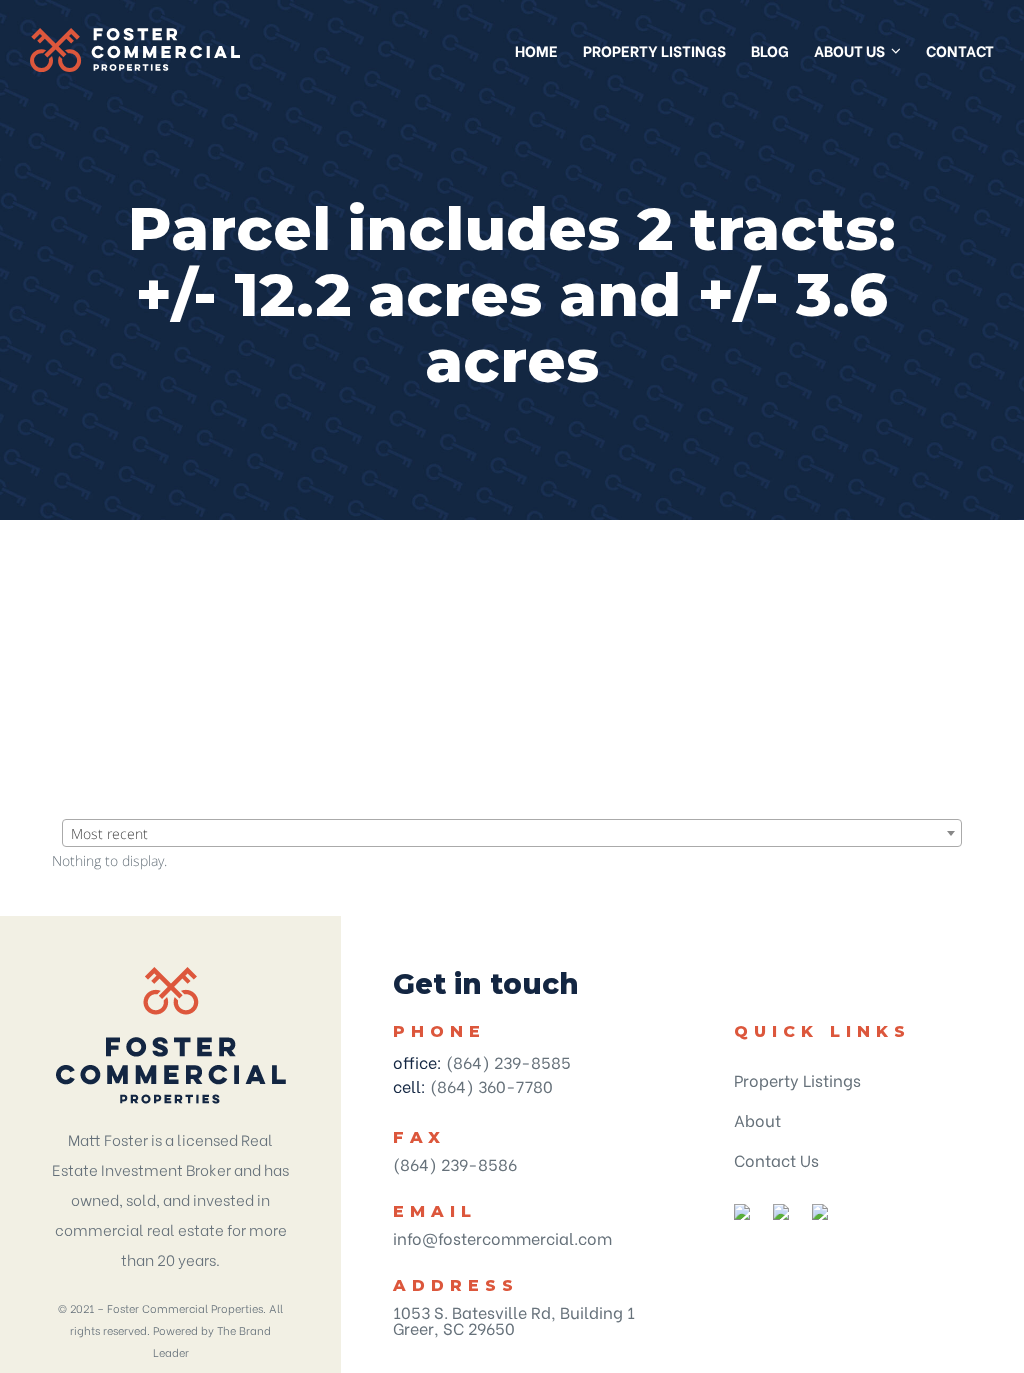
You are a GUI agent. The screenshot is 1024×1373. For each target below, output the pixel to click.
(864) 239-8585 (508, 1061)
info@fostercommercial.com (502, 1237)
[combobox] (512, 833)
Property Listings (797, 1079)
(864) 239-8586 (455, 1163)
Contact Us (776, 1159)
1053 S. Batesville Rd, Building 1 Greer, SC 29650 (514, 1319)
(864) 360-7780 (491, 1085)
